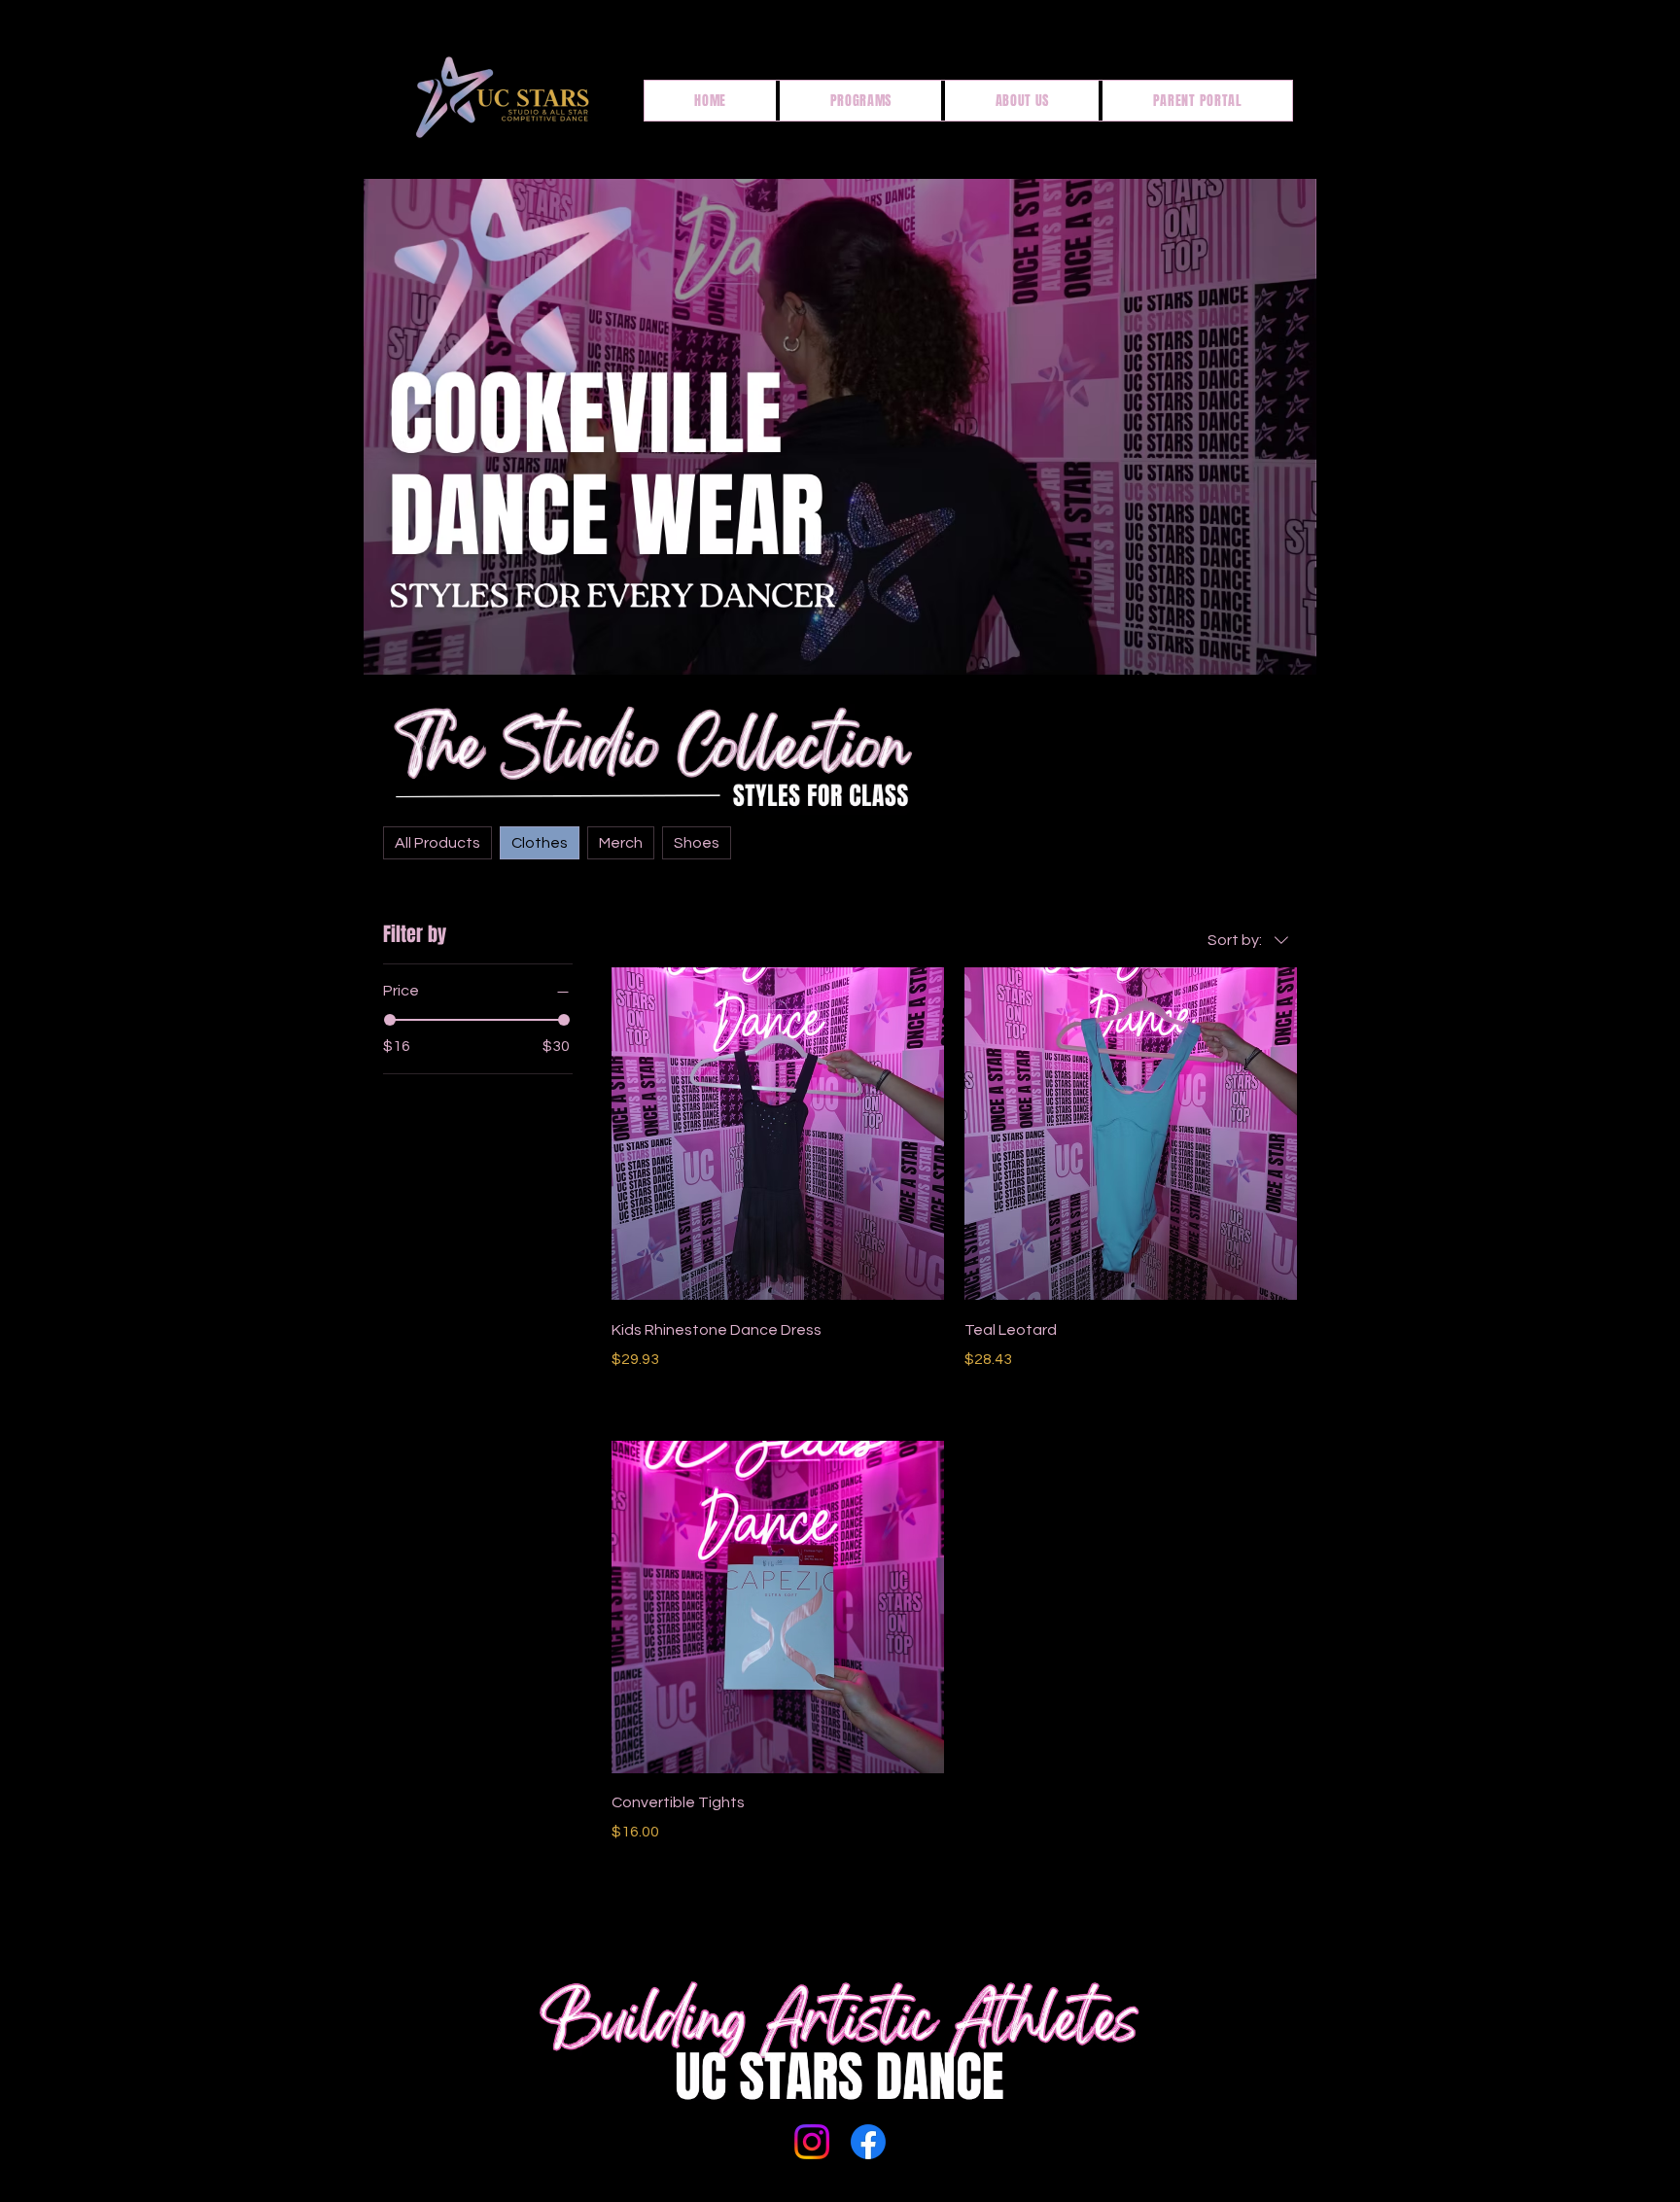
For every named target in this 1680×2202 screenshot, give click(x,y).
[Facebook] (868, 2142)
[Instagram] (812, 2142)
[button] (860, 101)
